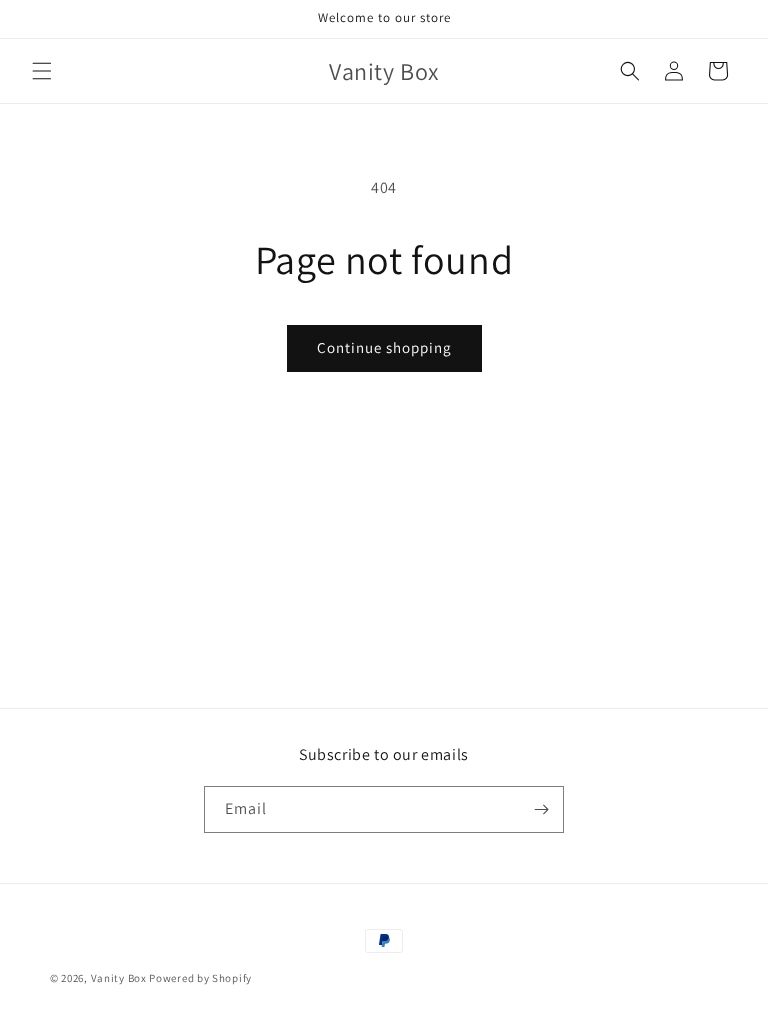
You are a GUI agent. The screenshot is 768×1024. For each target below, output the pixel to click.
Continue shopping (384, 347)
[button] (42, 71)
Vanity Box (119, 978)
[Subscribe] (541, 809)
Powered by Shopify (200, 978)
